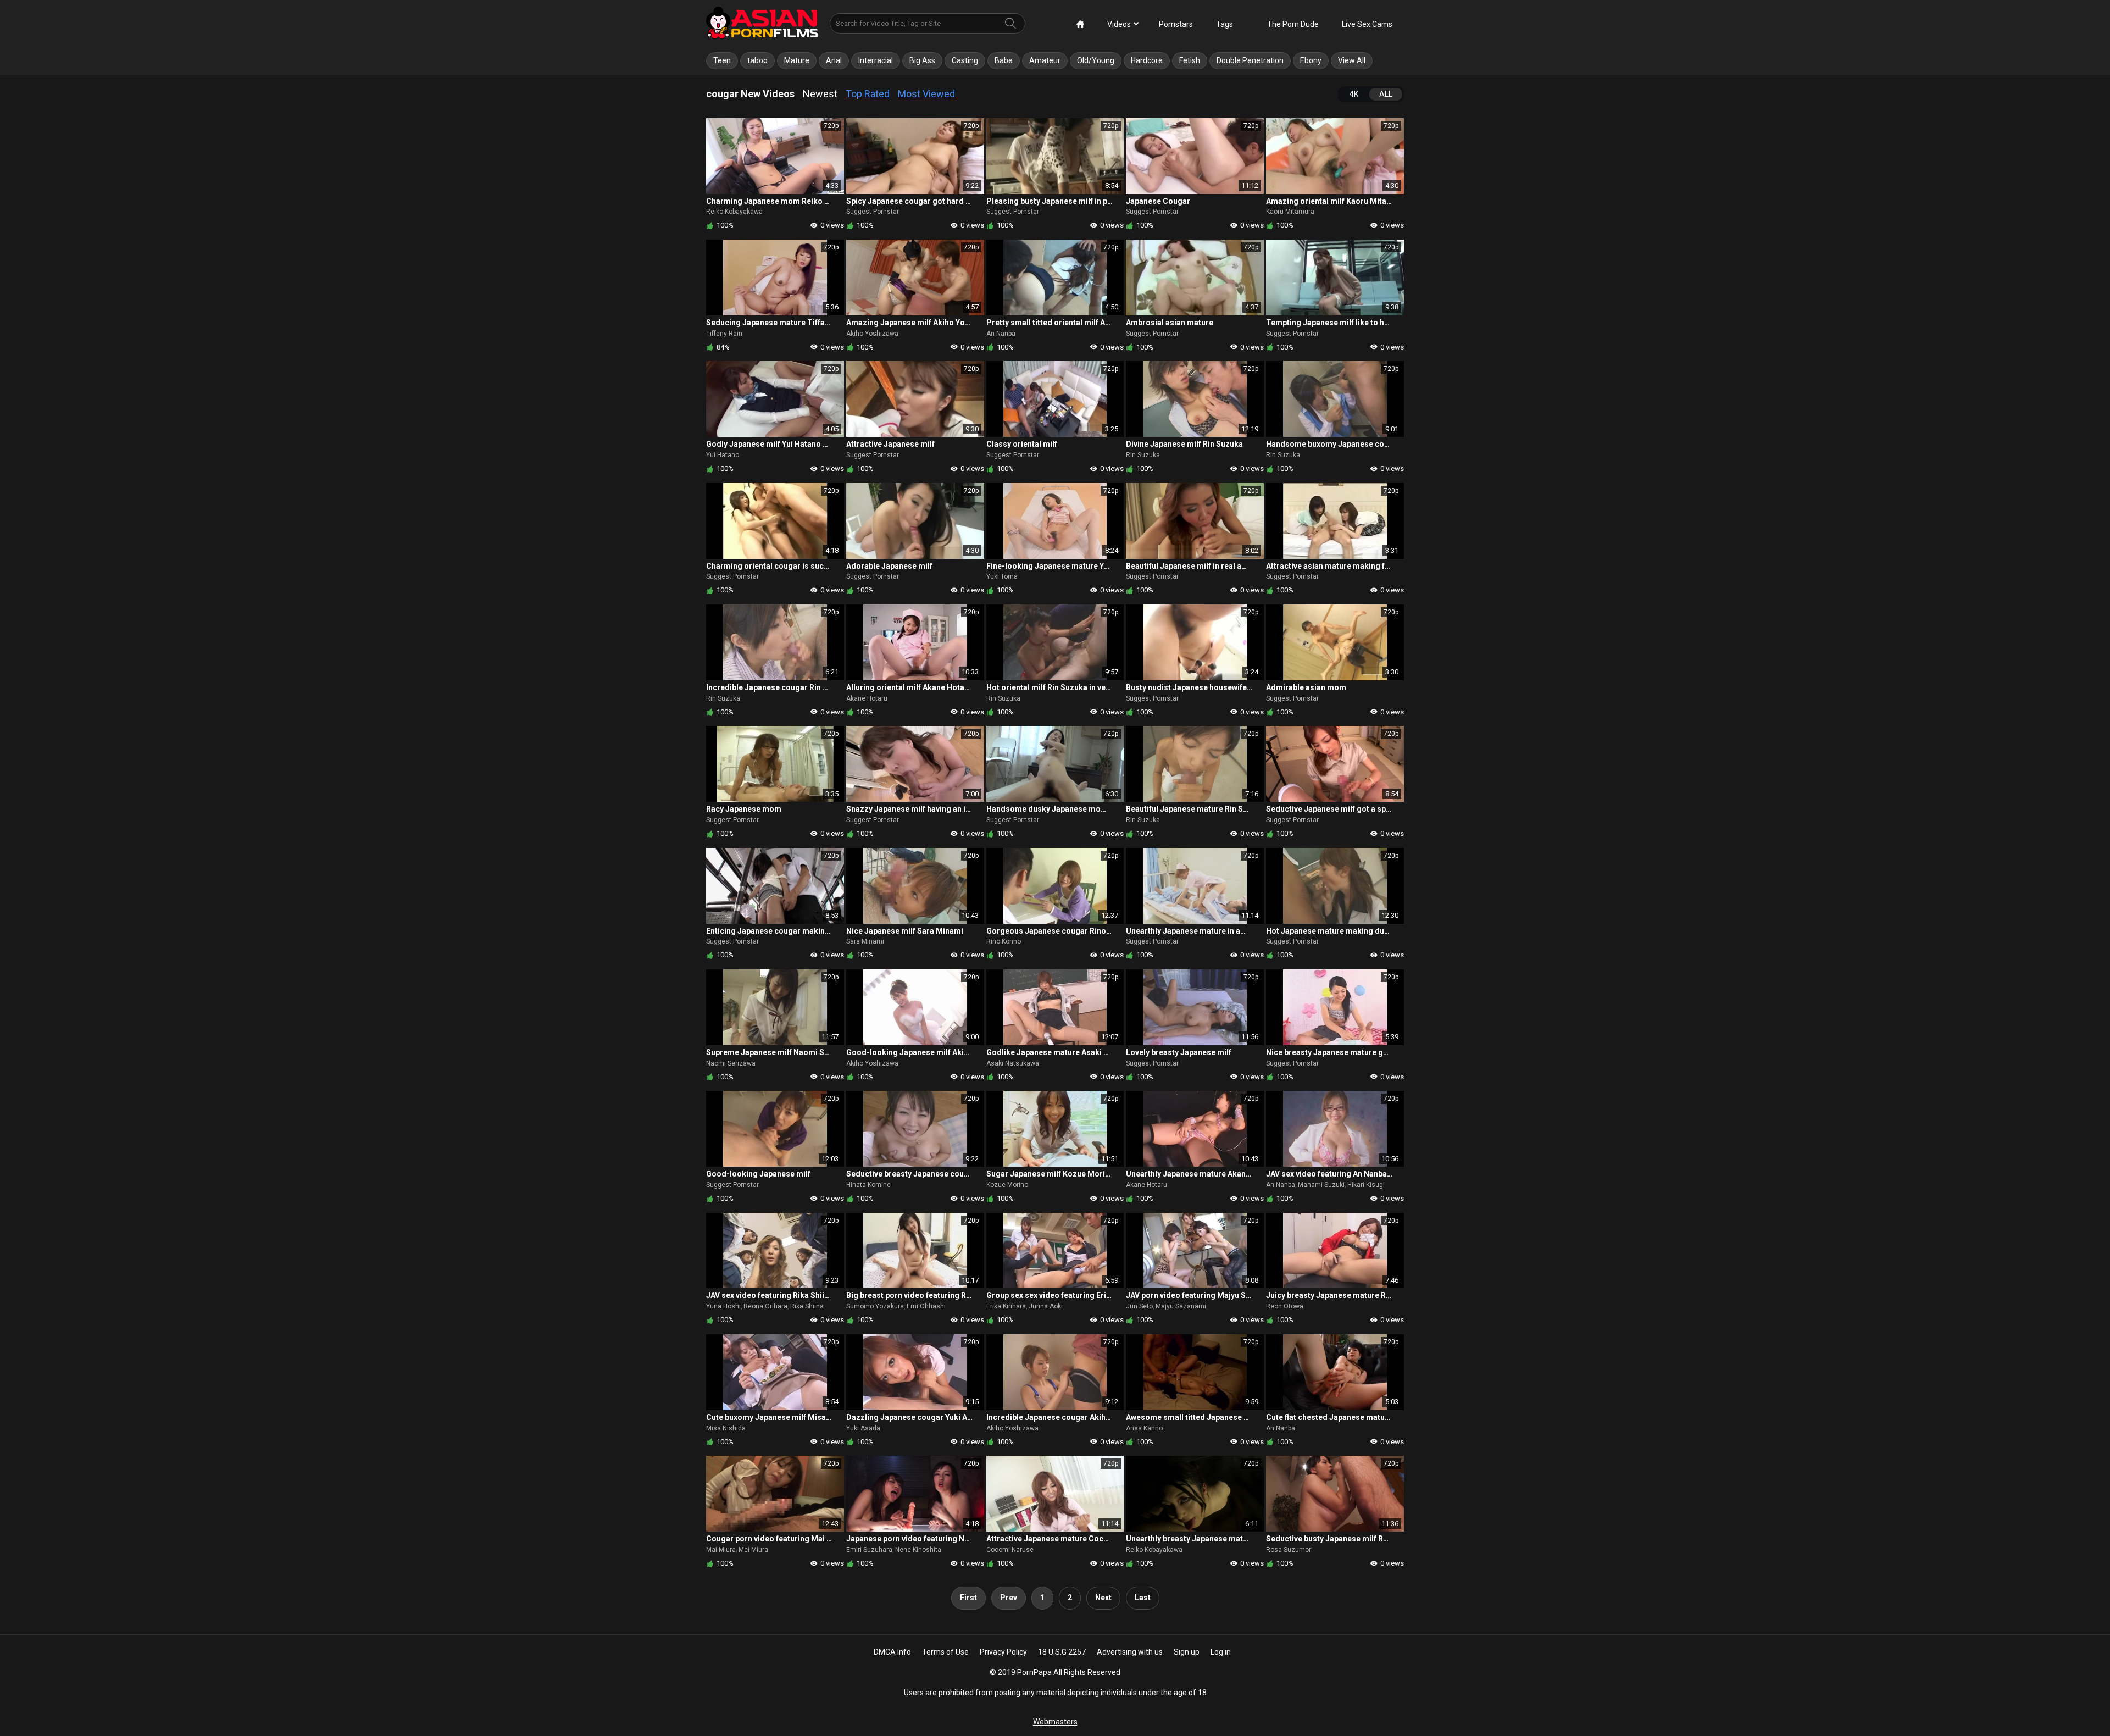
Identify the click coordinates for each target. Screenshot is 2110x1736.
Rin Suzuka (1143, 455)
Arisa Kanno (1144, 1428)
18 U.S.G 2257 (1062, 1652)
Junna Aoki (1046, 1306)
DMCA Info (892, 1652)
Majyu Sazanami (1181, 1306)
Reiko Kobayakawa (734, 212)
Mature (797, 60)
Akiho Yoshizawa (872, 334)
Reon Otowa (1285, 1306)
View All (1352, 60)
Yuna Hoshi (723, 1306)
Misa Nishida (726, 1428)
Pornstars (1176, 24)
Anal (834, 60)
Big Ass (922, 60)
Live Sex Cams (1367, 24)
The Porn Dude (1293, 24)
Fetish (1190, 60)
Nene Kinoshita (918, 1550)
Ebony (1311, 60)
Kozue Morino (1007, 1185)
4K (1354, 94)
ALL (1386, 94)
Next (1103, 1598)
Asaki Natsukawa (1013, 1063)
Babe (1004, 60)
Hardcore (1147, 60)
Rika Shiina (807, 1306)
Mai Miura (721, 1550)
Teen (722, 60)
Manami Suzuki (1321, 1185)
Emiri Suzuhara (869, 1550)
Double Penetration (1250, 60)
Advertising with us (1130, 1652)
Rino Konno (1004, 941)
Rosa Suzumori (1289, 1550)
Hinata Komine (868, 1185)
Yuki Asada (863, 1428)
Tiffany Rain (724, 334)
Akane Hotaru (867, 698)
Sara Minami (865, 941)
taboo (757, 60)
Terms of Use (945, 1652)
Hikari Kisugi (1366, 1185)
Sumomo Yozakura (875, 1306)
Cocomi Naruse (1010, 1550)
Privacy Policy (1003, 1652)
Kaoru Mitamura (1290, 212)
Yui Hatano (723, 455)
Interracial (876, 60)
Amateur (1045, 60)
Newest (820, 94)
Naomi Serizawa (731, 1063)
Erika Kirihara (1006, 1306)
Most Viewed (926, 94)
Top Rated (868, 94)
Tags (1225, 24)
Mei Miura (753, 1550)
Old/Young (1096, 60)
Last (1143, 1598)
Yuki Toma (1002, 576)
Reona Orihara (765, 1306)
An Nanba (1001, 334)
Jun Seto (1139, 1306)
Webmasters (1055, 1722)
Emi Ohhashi (926, 1306)
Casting (965, 60)
